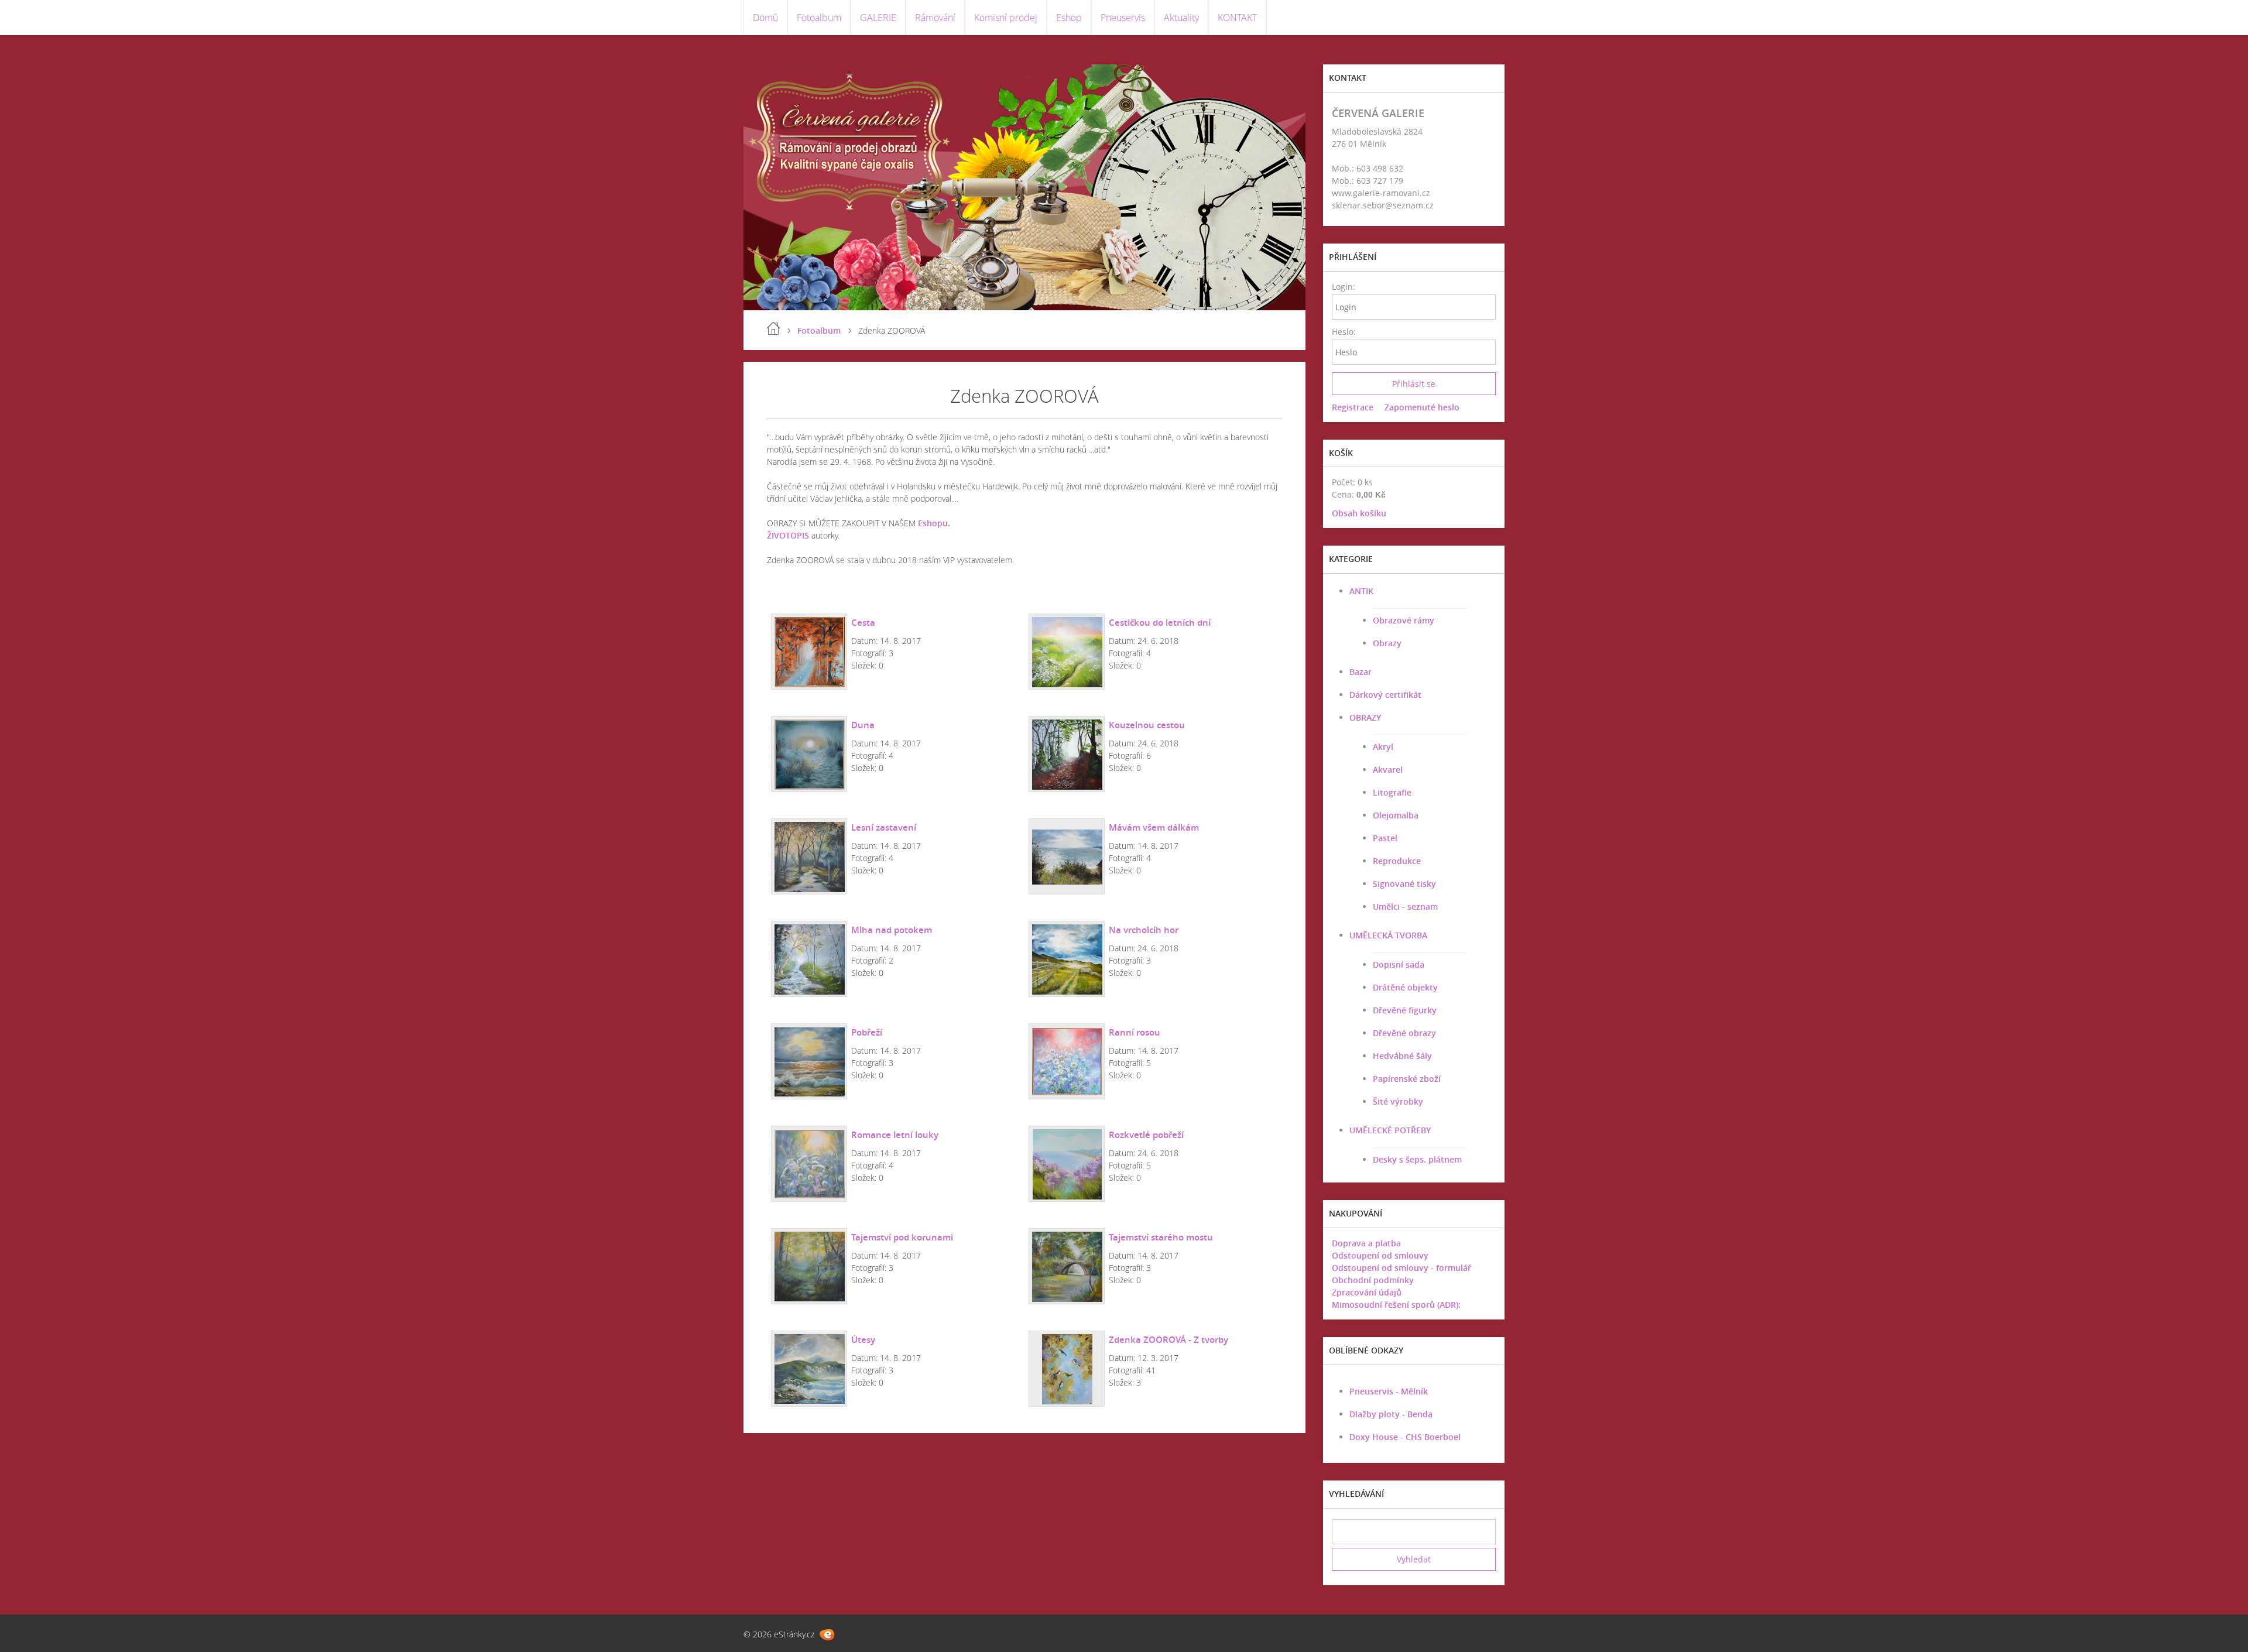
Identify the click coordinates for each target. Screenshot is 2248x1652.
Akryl (1383, 747)
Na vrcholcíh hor (1144, 930)
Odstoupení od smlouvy (1380, 1255)
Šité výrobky (1398, 1101)
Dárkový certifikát (1385, 695)
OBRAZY (1365, 717)
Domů (765, 18)
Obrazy (1387, 643)
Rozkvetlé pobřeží (1146, 1135)
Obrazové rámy (1404, 620)
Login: (1343, 287)
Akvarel (1388, 770)
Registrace (1353, 407)
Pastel (1385, 838)
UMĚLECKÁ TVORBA (1388, 935)
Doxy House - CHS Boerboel (1405, 1437)
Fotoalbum (819, 18)
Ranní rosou (1135, 1032)
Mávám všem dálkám (1154, 827)
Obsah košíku (1359, 513)
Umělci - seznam (1405, 906)
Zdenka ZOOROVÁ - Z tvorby (1168, 1339)
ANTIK (1361, 591)
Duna (863, 725)
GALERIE (878, 18)
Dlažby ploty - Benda (1391, 1414)
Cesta (863, 622)
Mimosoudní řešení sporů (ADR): (1396, 1305)
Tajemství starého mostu (1161, 1237)
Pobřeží (867, 1032)
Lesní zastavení (884, 827)
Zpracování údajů (1367, 1292)
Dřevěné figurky (1405, 1010)
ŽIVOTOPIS (788, 535)
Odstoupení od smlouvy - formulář (1401, 1268)
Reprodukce (1397, 861)
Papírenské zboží (1407, 1079)
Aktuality (1181, 18)
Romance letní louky (895, 1135)
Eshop (1069, 18)
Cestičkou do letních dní (1160, 622)
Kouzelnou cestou (1147, 725)
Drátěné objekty (1405, 987)
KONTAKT (1237, 18)
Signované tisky (1404, 884)
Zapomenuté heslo (1422, 407)
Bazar (1361, 672)
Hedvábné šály (1402, 1056)
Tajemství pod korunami (902, 1237)
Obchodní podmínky (1373, 1280)
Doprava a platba (1366, 1243)
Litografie (1392, 792)
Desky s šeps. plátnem (1417, 1159)
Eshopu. (934, 523)
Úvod (773, 328)
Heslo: (1343, 332)
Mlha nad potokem (892, 930)
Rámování (935, 18)
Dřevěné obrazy (1404, 1033)
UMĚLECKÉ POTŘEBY (1390, 1130)
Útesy (863, 1339)
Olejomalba (1396, 815)
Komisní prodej (1006, 18)
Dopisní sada (1399, 964)
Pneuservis (1123, 18)
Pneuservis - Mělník (1389, 1391)
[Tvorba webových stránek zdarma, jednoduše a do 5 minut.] (827, 1635)
